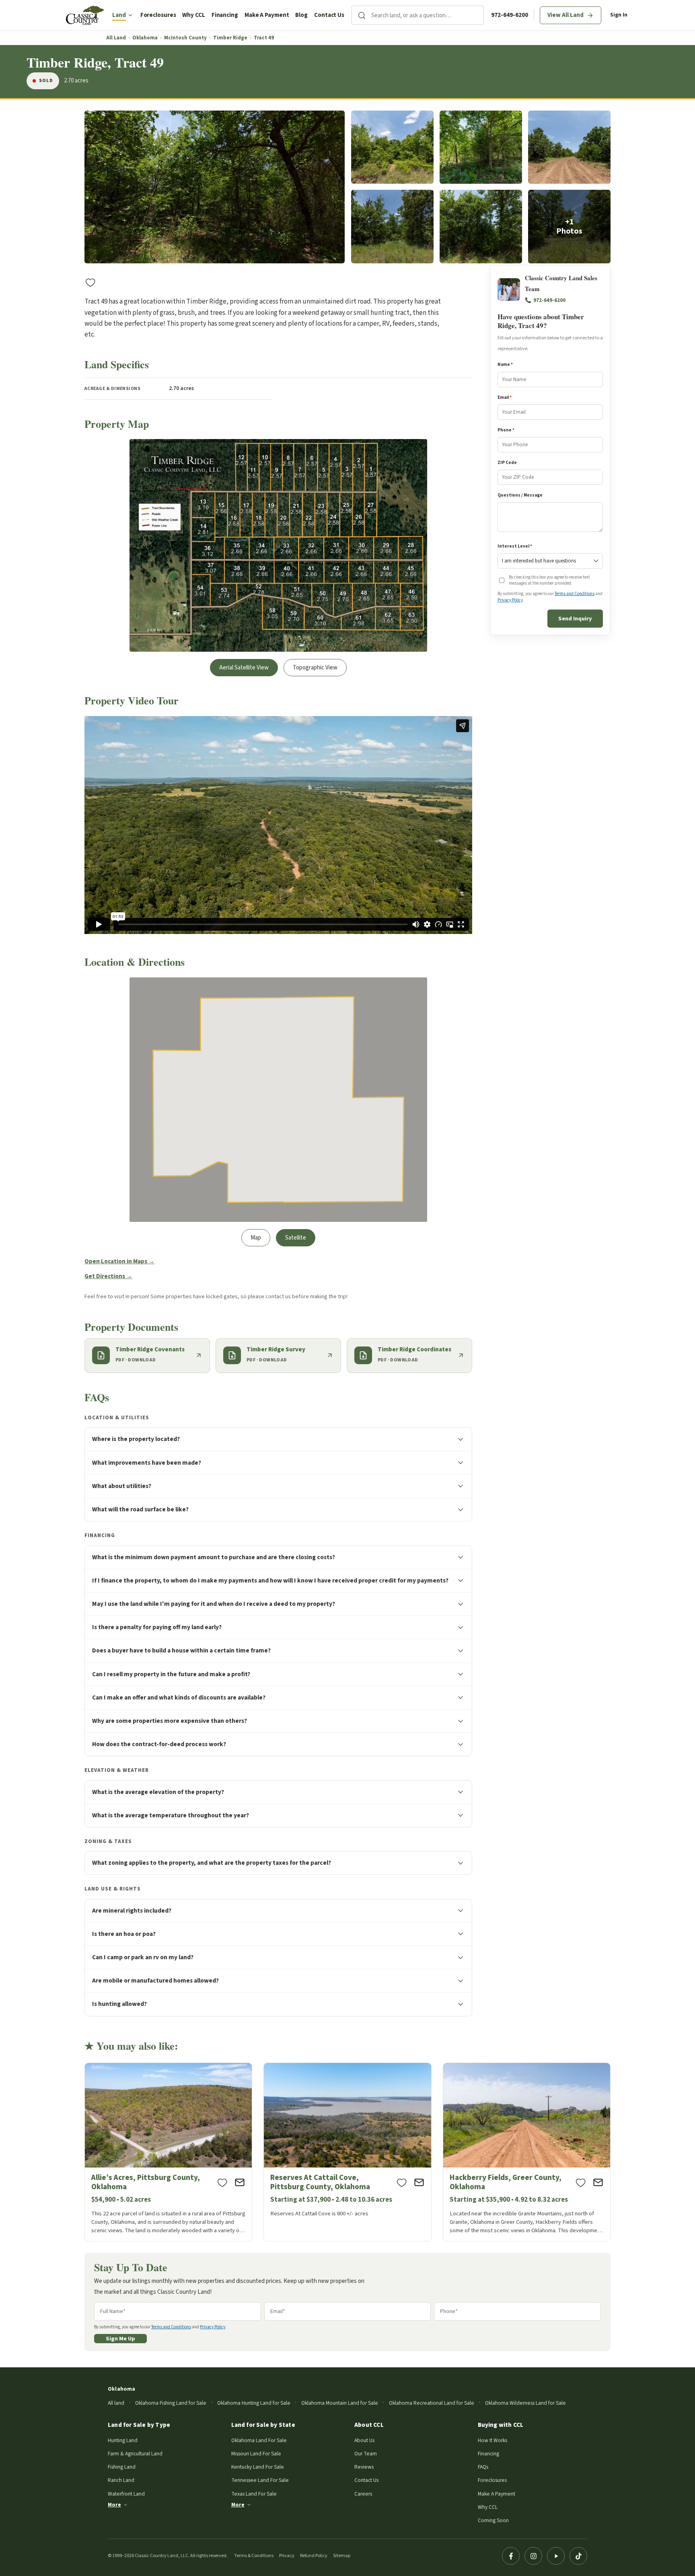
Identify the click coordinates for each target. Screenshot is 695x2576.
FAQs (483, 2467)
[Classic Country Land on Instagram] (533, 2556)
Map (256, 1238)
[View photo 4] (569, 147)
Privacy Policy (510, 600)
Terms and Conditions (575, 594)
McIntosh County (185, 38)
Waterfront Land (126, 2494)
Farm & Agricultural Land (135, 2454)
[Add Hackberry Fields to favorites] (581, 2182)
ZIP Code (507, 463)
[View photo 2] (392, 147)
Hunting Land (123, 2440)
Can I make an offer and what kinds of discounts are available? (179, 1697)
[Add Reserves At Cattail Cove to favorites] (402, 2182)
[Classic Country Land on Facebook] (511, 2556)
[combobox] (427, 15)
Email (505, 397)
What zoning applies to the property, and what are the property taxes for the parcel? (212, 1863)
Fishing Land (122, 2467)
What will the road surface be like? (140, 1509)
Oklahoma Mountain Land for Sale (340, 2403)
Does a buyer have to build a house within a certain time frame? (181, 1650)
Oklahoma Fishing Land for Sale (171, 2403)
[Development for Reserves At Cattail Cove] (347, 2152)
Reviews (364, 2467)
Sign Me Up (120, 2339)
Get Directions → (108, 1276)
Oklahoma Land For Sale (259, 2440)
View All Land (565, 15)
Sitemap (342, 2556)
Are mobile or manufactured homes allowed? (155, 1981)
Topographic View (315, 668)
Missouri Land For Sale (256, 2454)
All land (116, 2403)
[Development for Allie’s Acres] (168, 2152)
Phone (506, 430)
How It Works (492, 2440)
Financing (225, 15)
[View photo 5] (392, 227)
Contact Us (329, 15)
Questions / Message (520, 495)
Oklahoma (145, 38)
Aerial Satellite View (244, 668)
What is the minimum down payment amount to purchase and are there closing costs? (214, 1557)
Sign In (619, 15)
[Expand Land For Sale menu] (130, 15)
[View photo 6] (481, 227)
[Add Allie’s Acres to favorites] (222, 2182)
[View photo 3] (481, 147)
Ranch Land (121, 2480)
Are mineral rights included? (132, 1911)
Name (505, 365)
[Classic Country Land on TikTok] (578, 2556)
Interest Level (515, 546)
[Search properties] (362, 15)
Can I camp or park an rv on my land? (143, 1957)
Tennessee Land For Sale (260, 2480)
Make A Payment (267, 15)
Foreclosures (158, 15)
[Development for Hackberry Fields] (527, 2152)
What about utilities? (122, 1486)
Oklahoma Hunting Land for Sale (254, 2403)
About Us (364, 2440)
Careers (363, 2494)
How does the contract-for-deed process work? (159, 1744)
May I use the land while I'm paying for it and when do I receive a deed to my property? (214, 1604)
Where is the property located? (136, 1439)
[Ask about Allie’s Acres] (240, 2182)
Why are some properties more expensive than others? (170, 1721)
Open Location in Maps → (119, 1261)
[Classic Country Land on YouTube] (556, 2556)
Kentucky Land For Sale (258, 2467)
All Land (116, 38)
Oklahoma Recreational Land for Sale (432, 2403)
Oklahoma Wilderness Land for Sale (525, 2403)
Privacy (287, 2556)
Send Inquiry (575, 619)
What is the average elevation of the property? (158, 1792)
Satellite (296, 1238)
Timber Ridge (230, 38)
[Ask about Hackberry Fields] (598, 2182)
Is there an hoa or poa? (124, 1934)
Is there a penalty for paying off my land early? (157, 1627)
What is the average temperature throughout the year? (171, 1815)
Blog (301, 15)
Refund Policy (314, 2556)
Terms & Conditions (254, 2556)
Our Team (366, 2454)
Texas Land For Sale (254, 2494)
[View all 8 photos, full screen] (215, 187)
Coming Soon (493, 2520)
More (114, 2505)
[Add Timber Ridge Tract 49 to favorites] (90, 282)
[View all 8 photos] (569, 227)
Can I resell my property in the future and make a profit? (171, 1674)
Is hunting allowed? (119, 2004)
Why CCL (193, 15)
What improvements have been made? (147, 1463)
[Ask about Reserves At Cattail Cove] (419, 2182)
